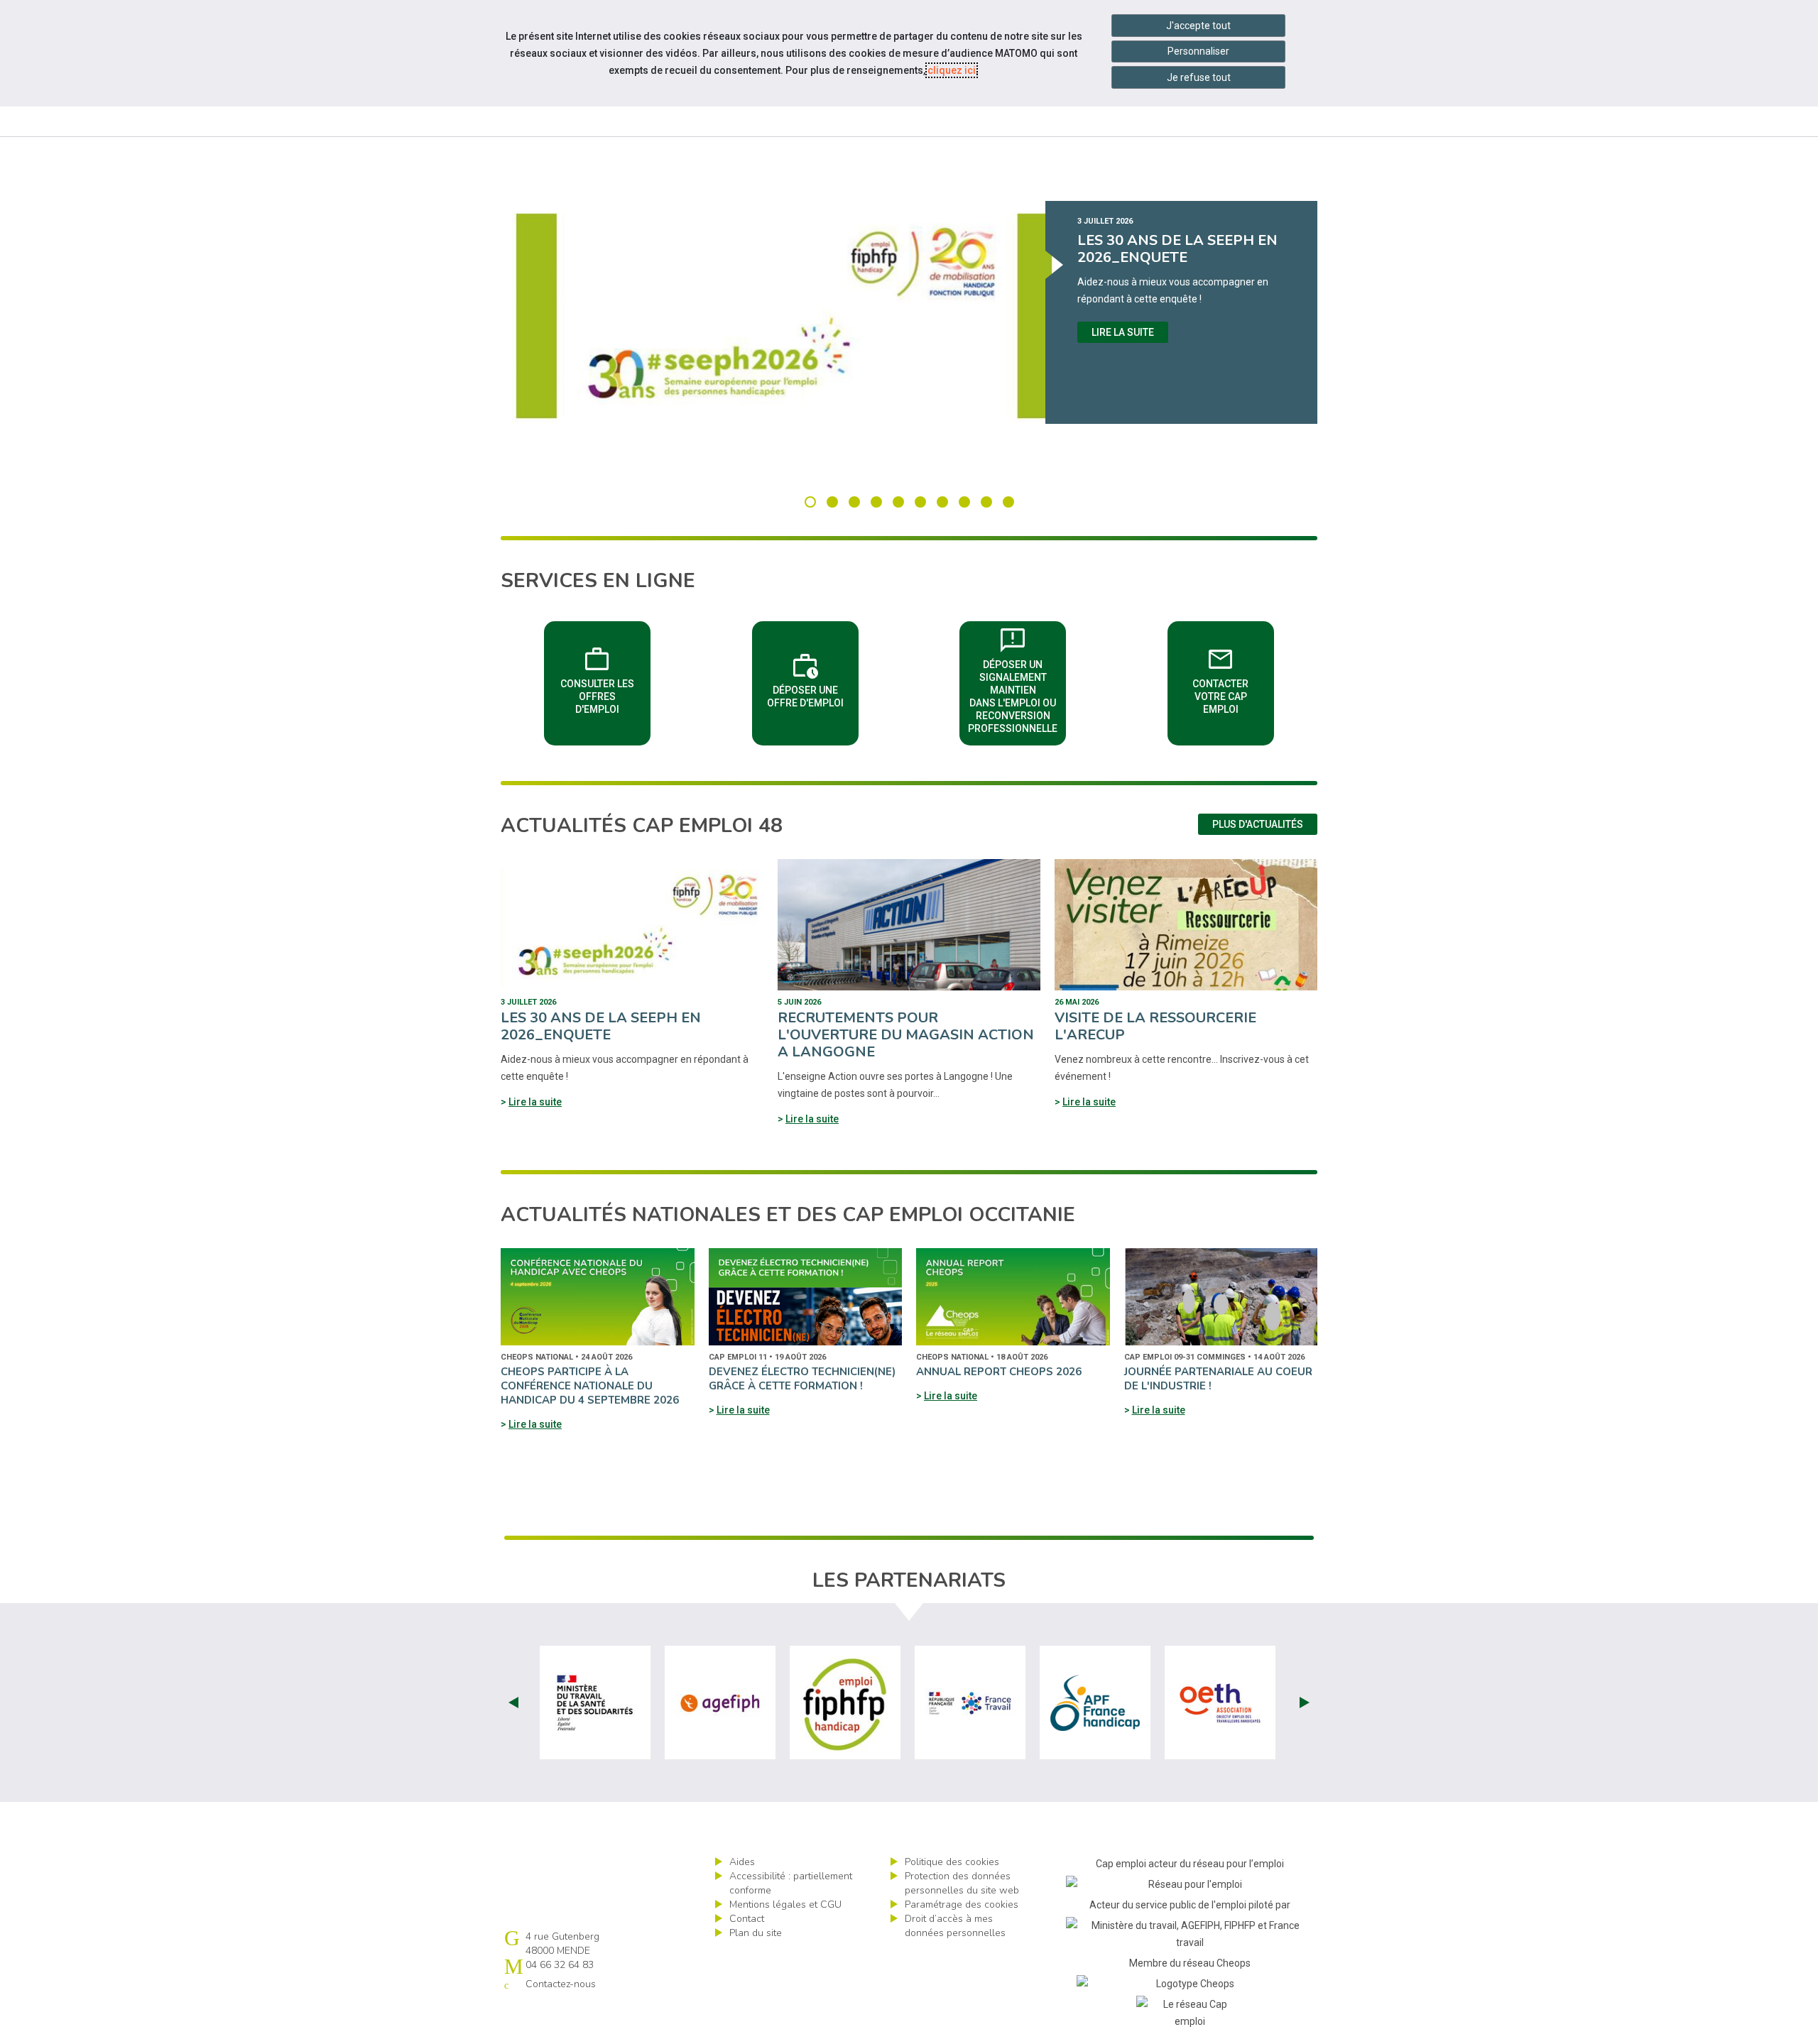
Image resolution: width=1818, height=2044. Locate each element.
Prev (513, 1703)
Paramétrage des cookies (962, 1904)
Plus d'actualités (1258, 824)
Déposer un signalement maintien (1017, 679)
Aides (742, 1862)
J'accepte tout (1198, 26)
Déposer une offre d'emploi (813, 679)
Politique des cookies (952, 1862)
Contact (747, 1919)
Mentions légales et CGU (785, 1904)
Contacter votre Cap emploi (1233, 679)
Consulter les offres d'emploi (605, 679)
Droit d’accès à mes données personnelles (955, 1926)
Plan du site (756, 1933)
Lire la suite (1123, 332)
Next (1305, 1703)
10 (1008, 502)
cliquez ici (952, 70)
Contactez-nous (561, 1984)
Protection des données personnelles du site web (962, 1883)
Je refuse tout (1199, 77)
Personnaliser (1198, 51)
